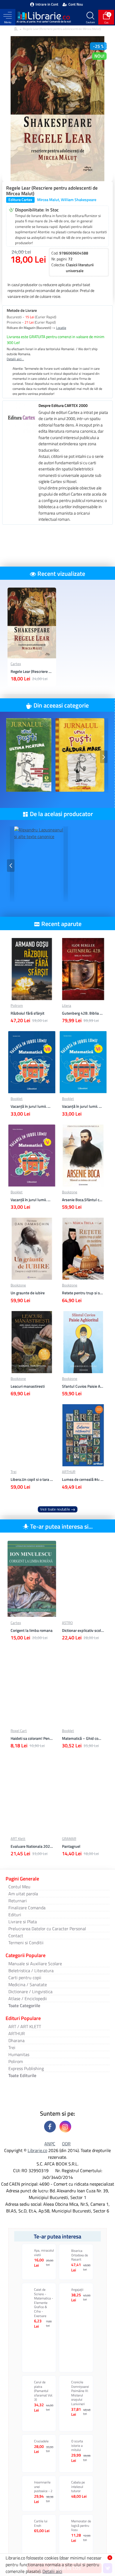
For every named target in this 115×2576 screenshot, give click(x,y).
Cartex (16, 664)
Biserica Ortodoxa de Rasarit (80, 2255)
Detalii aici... (15, 359)
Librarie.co (37, 2150)
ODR (66, 2144)
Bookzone (70, 1192)
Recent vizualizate (61, 574)
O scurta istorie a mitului (77, 2446)
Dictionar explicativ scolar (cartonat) (83, 1630)
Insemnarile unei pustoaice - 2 (43, 2487)
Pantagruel (71, 1846)
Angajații (77, 2290)
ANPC (50, 2144)
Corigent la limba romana (32, 1630)
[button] (11, 757)
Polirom (17, 1006)
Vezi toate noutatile (55, 1509)
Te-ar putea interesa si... (61, 1526)
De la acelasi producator (61, 814)
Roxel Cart (19, 1731)
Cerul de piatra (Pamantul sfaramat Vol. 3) (44, 2391)
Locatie (61, 328)
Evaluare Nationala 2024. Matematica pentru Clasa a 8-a (32, 1846)
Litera (67, 1006)
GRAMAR (69, 1839)
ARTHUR (69, 1472)
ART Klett (18, 1839)
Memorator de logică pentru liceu (81, 2526)
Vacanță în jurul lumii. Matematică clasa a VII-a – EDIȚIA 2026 (32, 1106)
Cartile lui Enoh (41, 2523)
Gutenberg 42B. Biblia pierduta (83, 1013)
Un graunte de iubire (28, 1293)
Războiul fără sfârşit (27, 1013)
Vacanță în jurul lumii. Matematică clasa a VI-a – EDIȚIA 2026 (83, 1106)
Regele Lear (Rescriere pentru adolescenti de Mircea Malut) (32, 671)
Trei (14, 1472)
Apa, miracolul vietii (44, 2253)
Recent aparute (61, 924)
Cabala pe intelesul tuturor (78, 2487)
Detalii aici (52, 2571)
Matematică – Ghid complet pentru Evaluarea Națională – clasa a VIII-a (83, 1738)
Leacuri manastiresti (28, 1386)
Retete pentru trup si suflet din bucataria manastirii (83, 1293)
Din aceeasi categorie (61, 705)
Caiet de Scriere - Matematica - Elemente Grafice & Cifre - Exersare (44, 2303)
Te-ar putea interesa (57, 2236)
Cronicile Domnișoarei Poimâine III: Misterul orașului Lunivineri (80, 2393)
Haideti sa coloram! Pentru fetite (32, 1738)
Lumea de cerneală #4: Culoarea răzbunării (83, 1479)
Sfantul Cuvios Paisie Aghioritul (83, 1386)
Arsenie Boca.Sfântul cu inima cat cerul (83, 1200)
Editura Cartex (20, 200)
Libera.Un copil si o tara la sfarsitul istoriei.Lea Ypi (32, 1479)
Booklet (17, 1099)
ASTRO (67, 1623)
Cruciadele (41, 2441)
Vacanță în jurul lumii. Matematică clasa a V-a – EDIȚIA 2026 (32, 1200)
